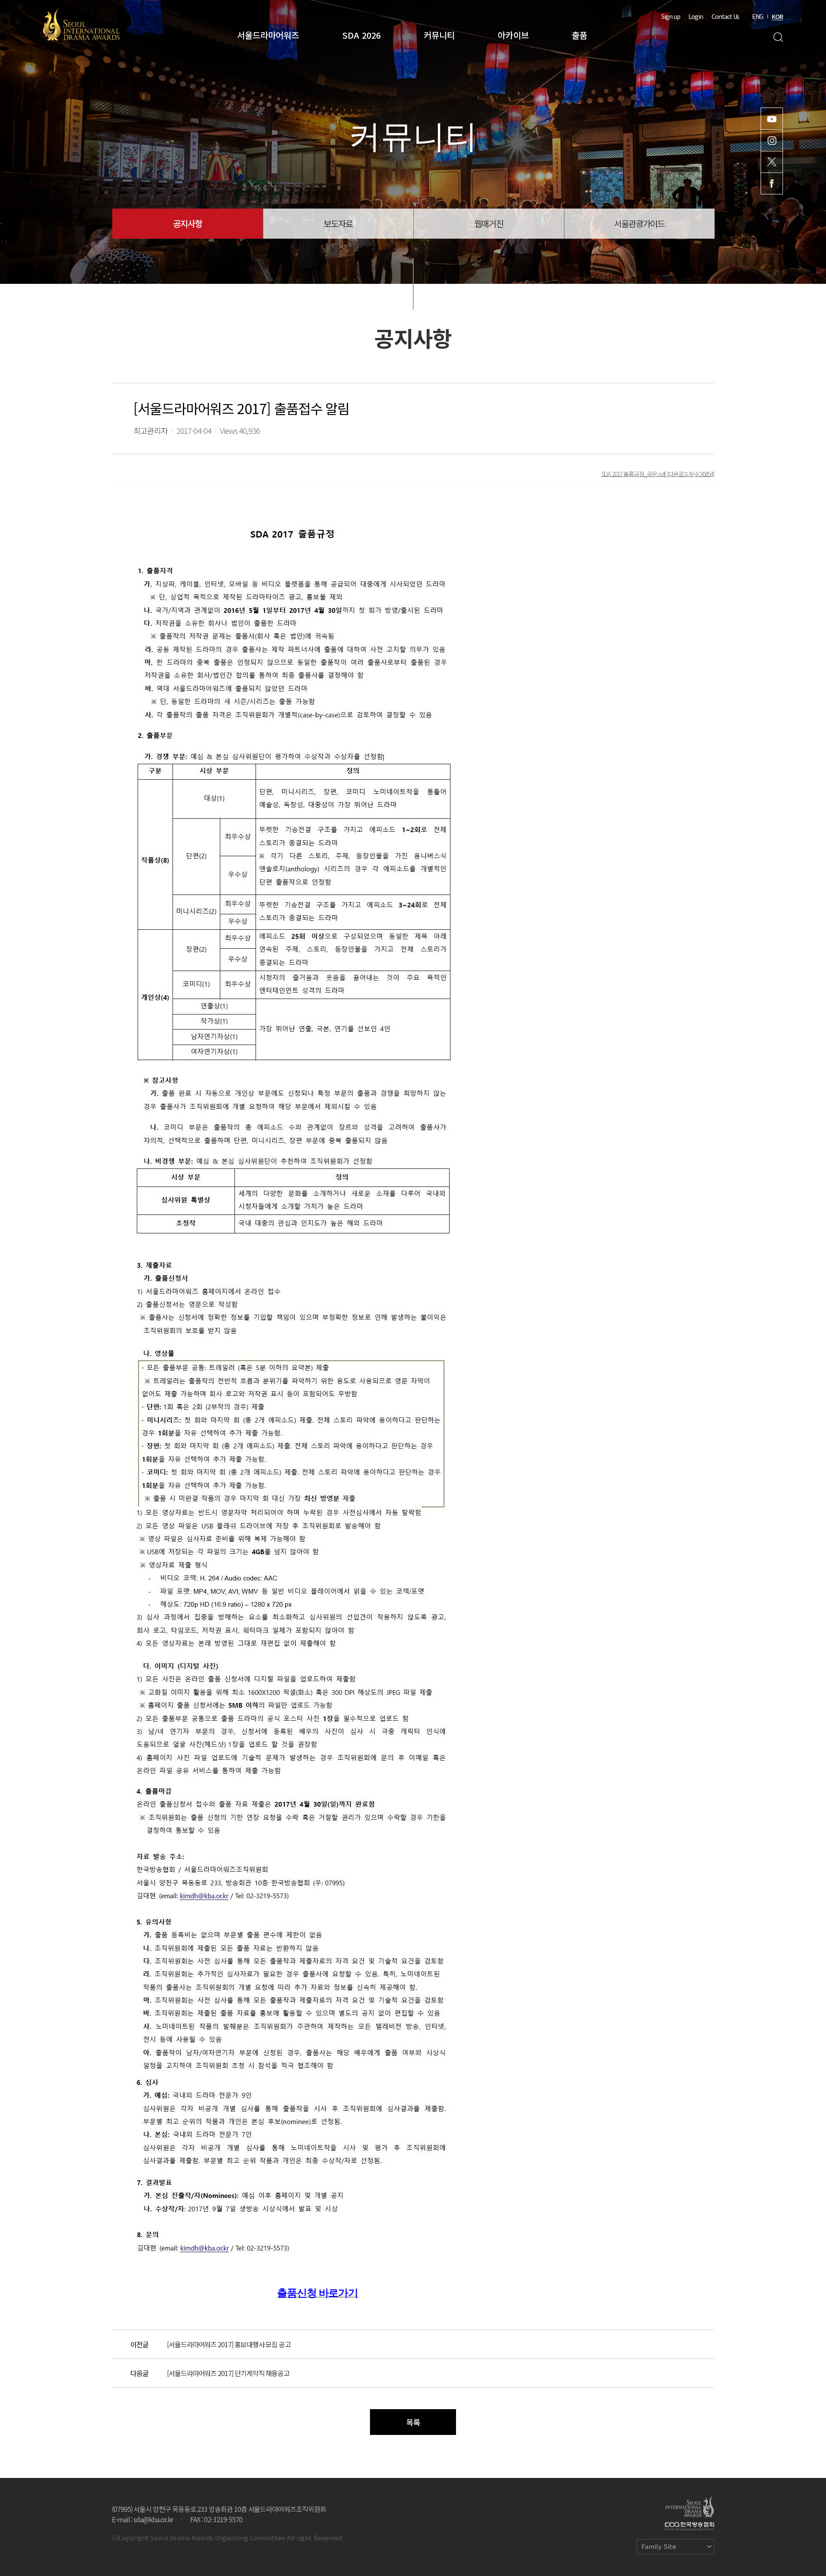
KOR (777, 16)
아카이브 (513, 35)
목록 (413, 2422)
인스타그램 (772, 140)
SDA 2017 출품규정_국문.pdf (634, 473)
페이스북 (772, 183)
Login (696, 16)
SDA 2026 (361, 35)
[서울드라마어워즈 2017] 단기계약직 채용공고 (228, 2373)
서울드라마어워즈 (268, 35)
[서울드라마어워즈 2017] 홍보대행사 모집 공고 (229, 2344)
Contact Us (725, 16)
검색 (778, 37)
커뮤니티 (439, 35)
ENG (758, 16)
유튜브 (772, 119)
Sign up (671, 16)
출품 (579, 35)
